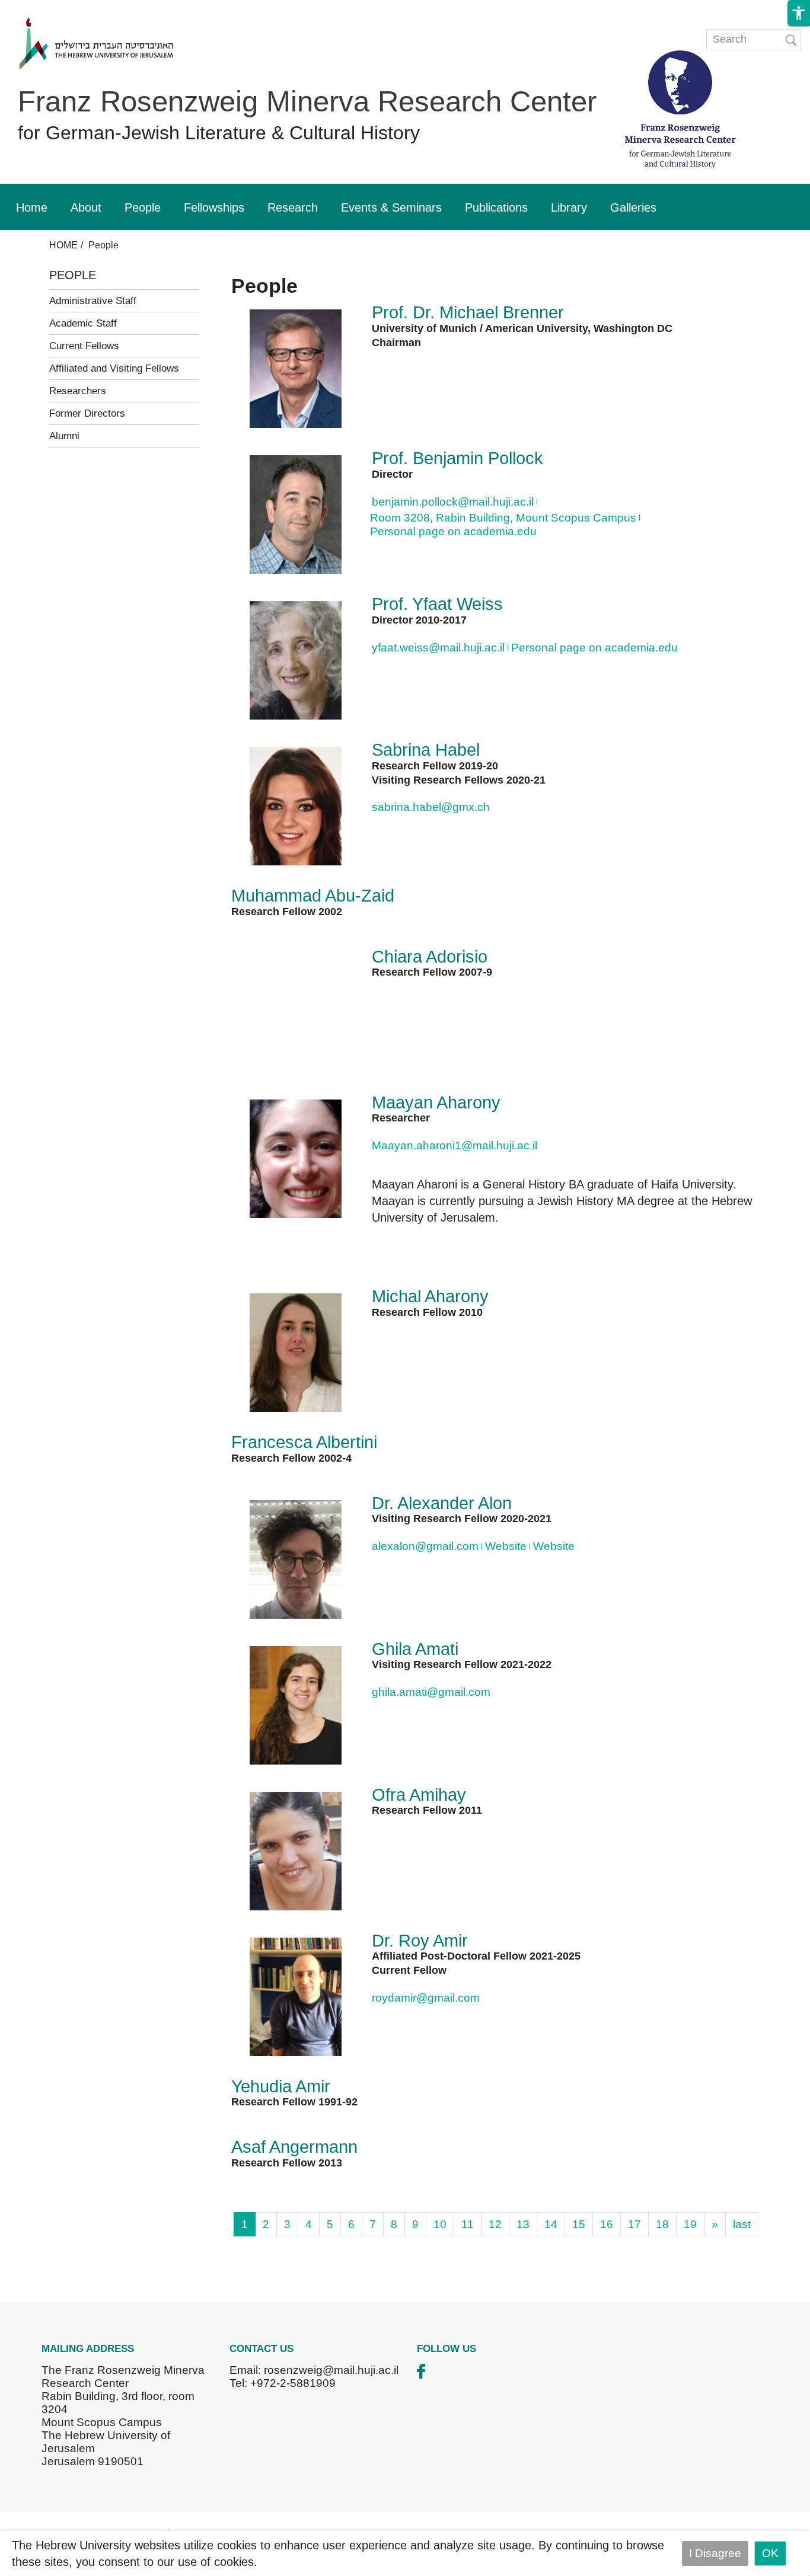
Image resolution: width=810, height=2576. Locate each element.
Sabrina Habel (426, 750)
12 (495, 2224)
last (742, 2224)
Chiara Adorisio (430, 957)
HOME (63, 245)
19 (690, 2224)
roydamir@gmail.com (426, 1998)
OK (770, 2553)
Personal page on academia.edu (453, 531)
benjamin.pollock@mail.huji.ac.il (453, 502)
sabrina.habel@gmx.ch (431, 807)
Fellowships (214, 207)
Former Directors (87, 413)
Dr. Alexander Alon (442, 1503)
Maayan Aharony (436, 1102)
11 (468, 2224)
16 (607, 2224)
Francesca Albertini (304, 1442)
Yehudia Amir (281, 2086)
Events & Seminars (391, 207)
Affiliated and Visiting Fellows (114, 368)
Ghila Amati (415, 1649)
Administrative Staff (93, 301)
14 (551, 2224)
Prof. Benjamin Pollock (457, 458)
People (143, 207)
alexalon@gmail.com (425, 1546)
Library (569, 207)
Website (506, 1546)
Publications (496, 207)
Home (32, 207)
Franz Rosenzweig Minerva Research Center (307, 101)
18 (662, 2224)
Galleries (633, 207)
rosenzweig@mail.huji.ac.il (331, 2370)
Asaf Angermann (294, 2147)
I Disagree (715, 2553)
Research (293, 207)
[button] (799, 13)
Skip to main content (52, 8)
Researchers (78, 391)
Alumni (64, 436)
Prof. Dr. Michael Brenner (468, 312)
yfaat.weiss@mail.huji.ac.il (438, 648)
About (86, 207)
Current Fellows (84, 346)
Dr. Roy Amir (420, 1941)
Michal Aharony (430, 1296)
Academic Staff (83, 323)
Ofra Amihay (419, 1795)
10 (440, 2224)
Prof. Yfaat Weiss (437, 604)
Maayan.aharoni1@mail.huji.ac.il (455, 1145)
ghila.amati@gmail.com (431, 1692)
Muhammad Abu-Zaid (313, 896)
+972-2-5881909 (293, 2383)
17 (634, 2224)
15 (579, 2224)
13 (523, 2224)
